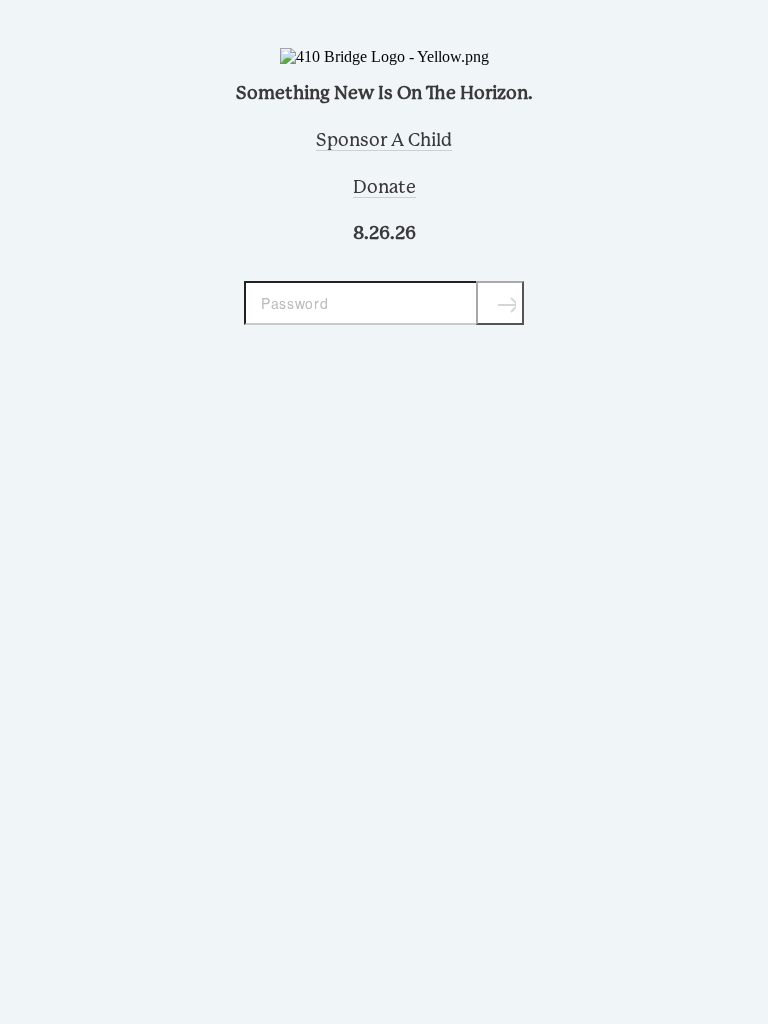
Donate (384, 188)
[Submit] (500, 303)
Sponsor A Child (384, 141)
